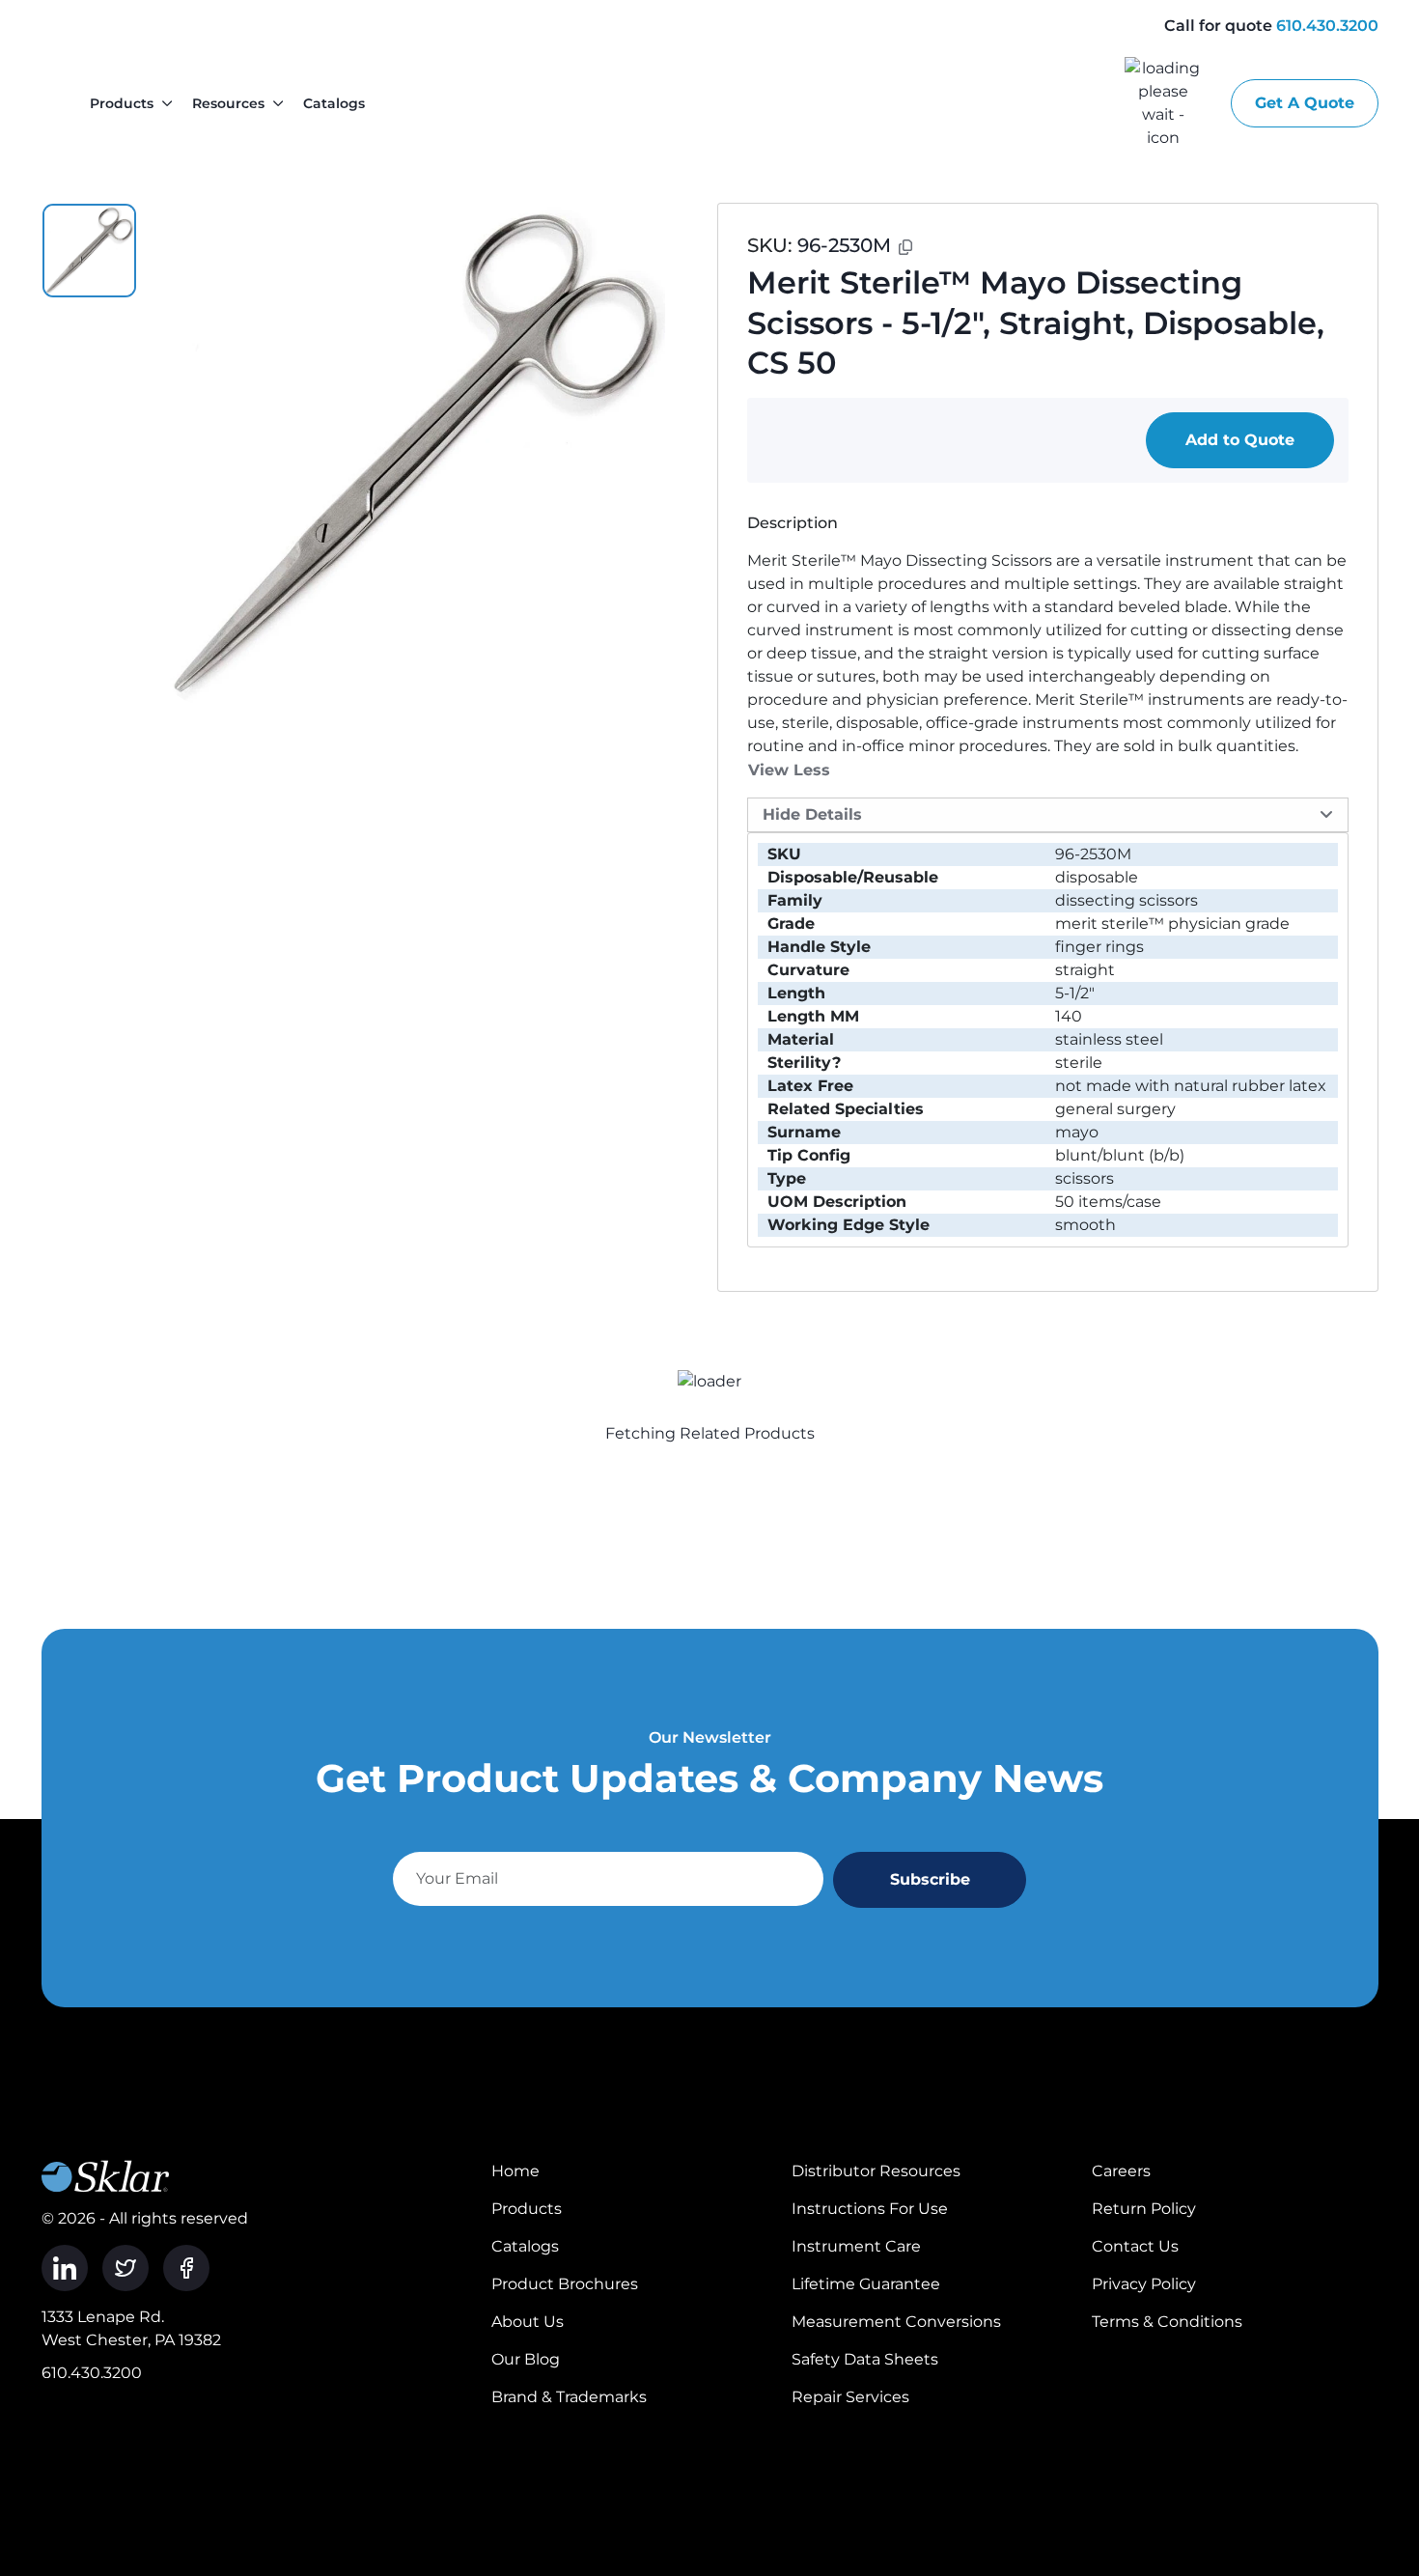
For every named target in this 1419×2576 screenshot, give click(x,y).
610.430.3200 (1327, 26)
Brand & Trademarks (569, 2397)
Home (515, 2171)
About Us (528, 2322)
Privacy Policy (1144, 2284)
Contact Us (1135, 2246)
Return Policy (1144, 2209)
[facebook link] (186, 2268)
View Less (789, 770)
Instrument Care (856, 2246)
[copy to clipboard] (905, 247)
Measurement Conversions (896, 2322)
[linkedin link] (65, 2268)
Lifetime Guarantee (866, 2284)
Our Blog (526, 2359)
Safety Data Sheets (865, 2359)
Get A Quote (1305, 103)
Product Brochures (565, 2284)
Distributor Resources (876, 2171)
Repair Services (850, 2397)
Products (122, 103)
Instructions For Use (870, 2209)
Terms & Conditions (1167, 2322)
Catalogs (334, 103)
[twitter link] (125, 2268)
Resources (228, 103)
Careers (1121, 2171)
